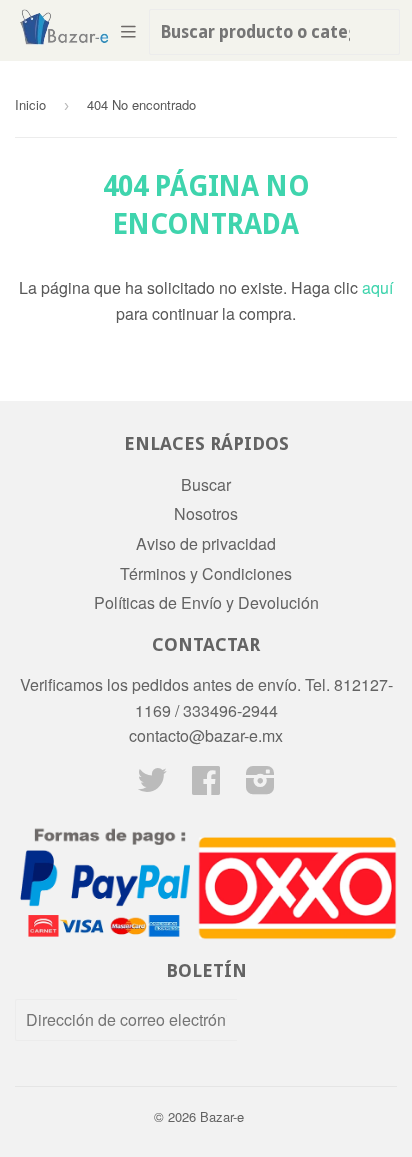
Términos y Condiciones (206, 573)
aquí (377, 287)
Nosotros (206, 513)
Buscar (206, 484)
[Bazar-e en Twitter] (152, 785)
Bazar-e (222, 1116)
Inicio (30, 104)
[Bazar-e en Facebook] (206, 785)
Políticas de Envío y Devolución (206, 602)
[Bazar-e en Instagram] (260, 785)
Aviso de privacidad (206, 543)
